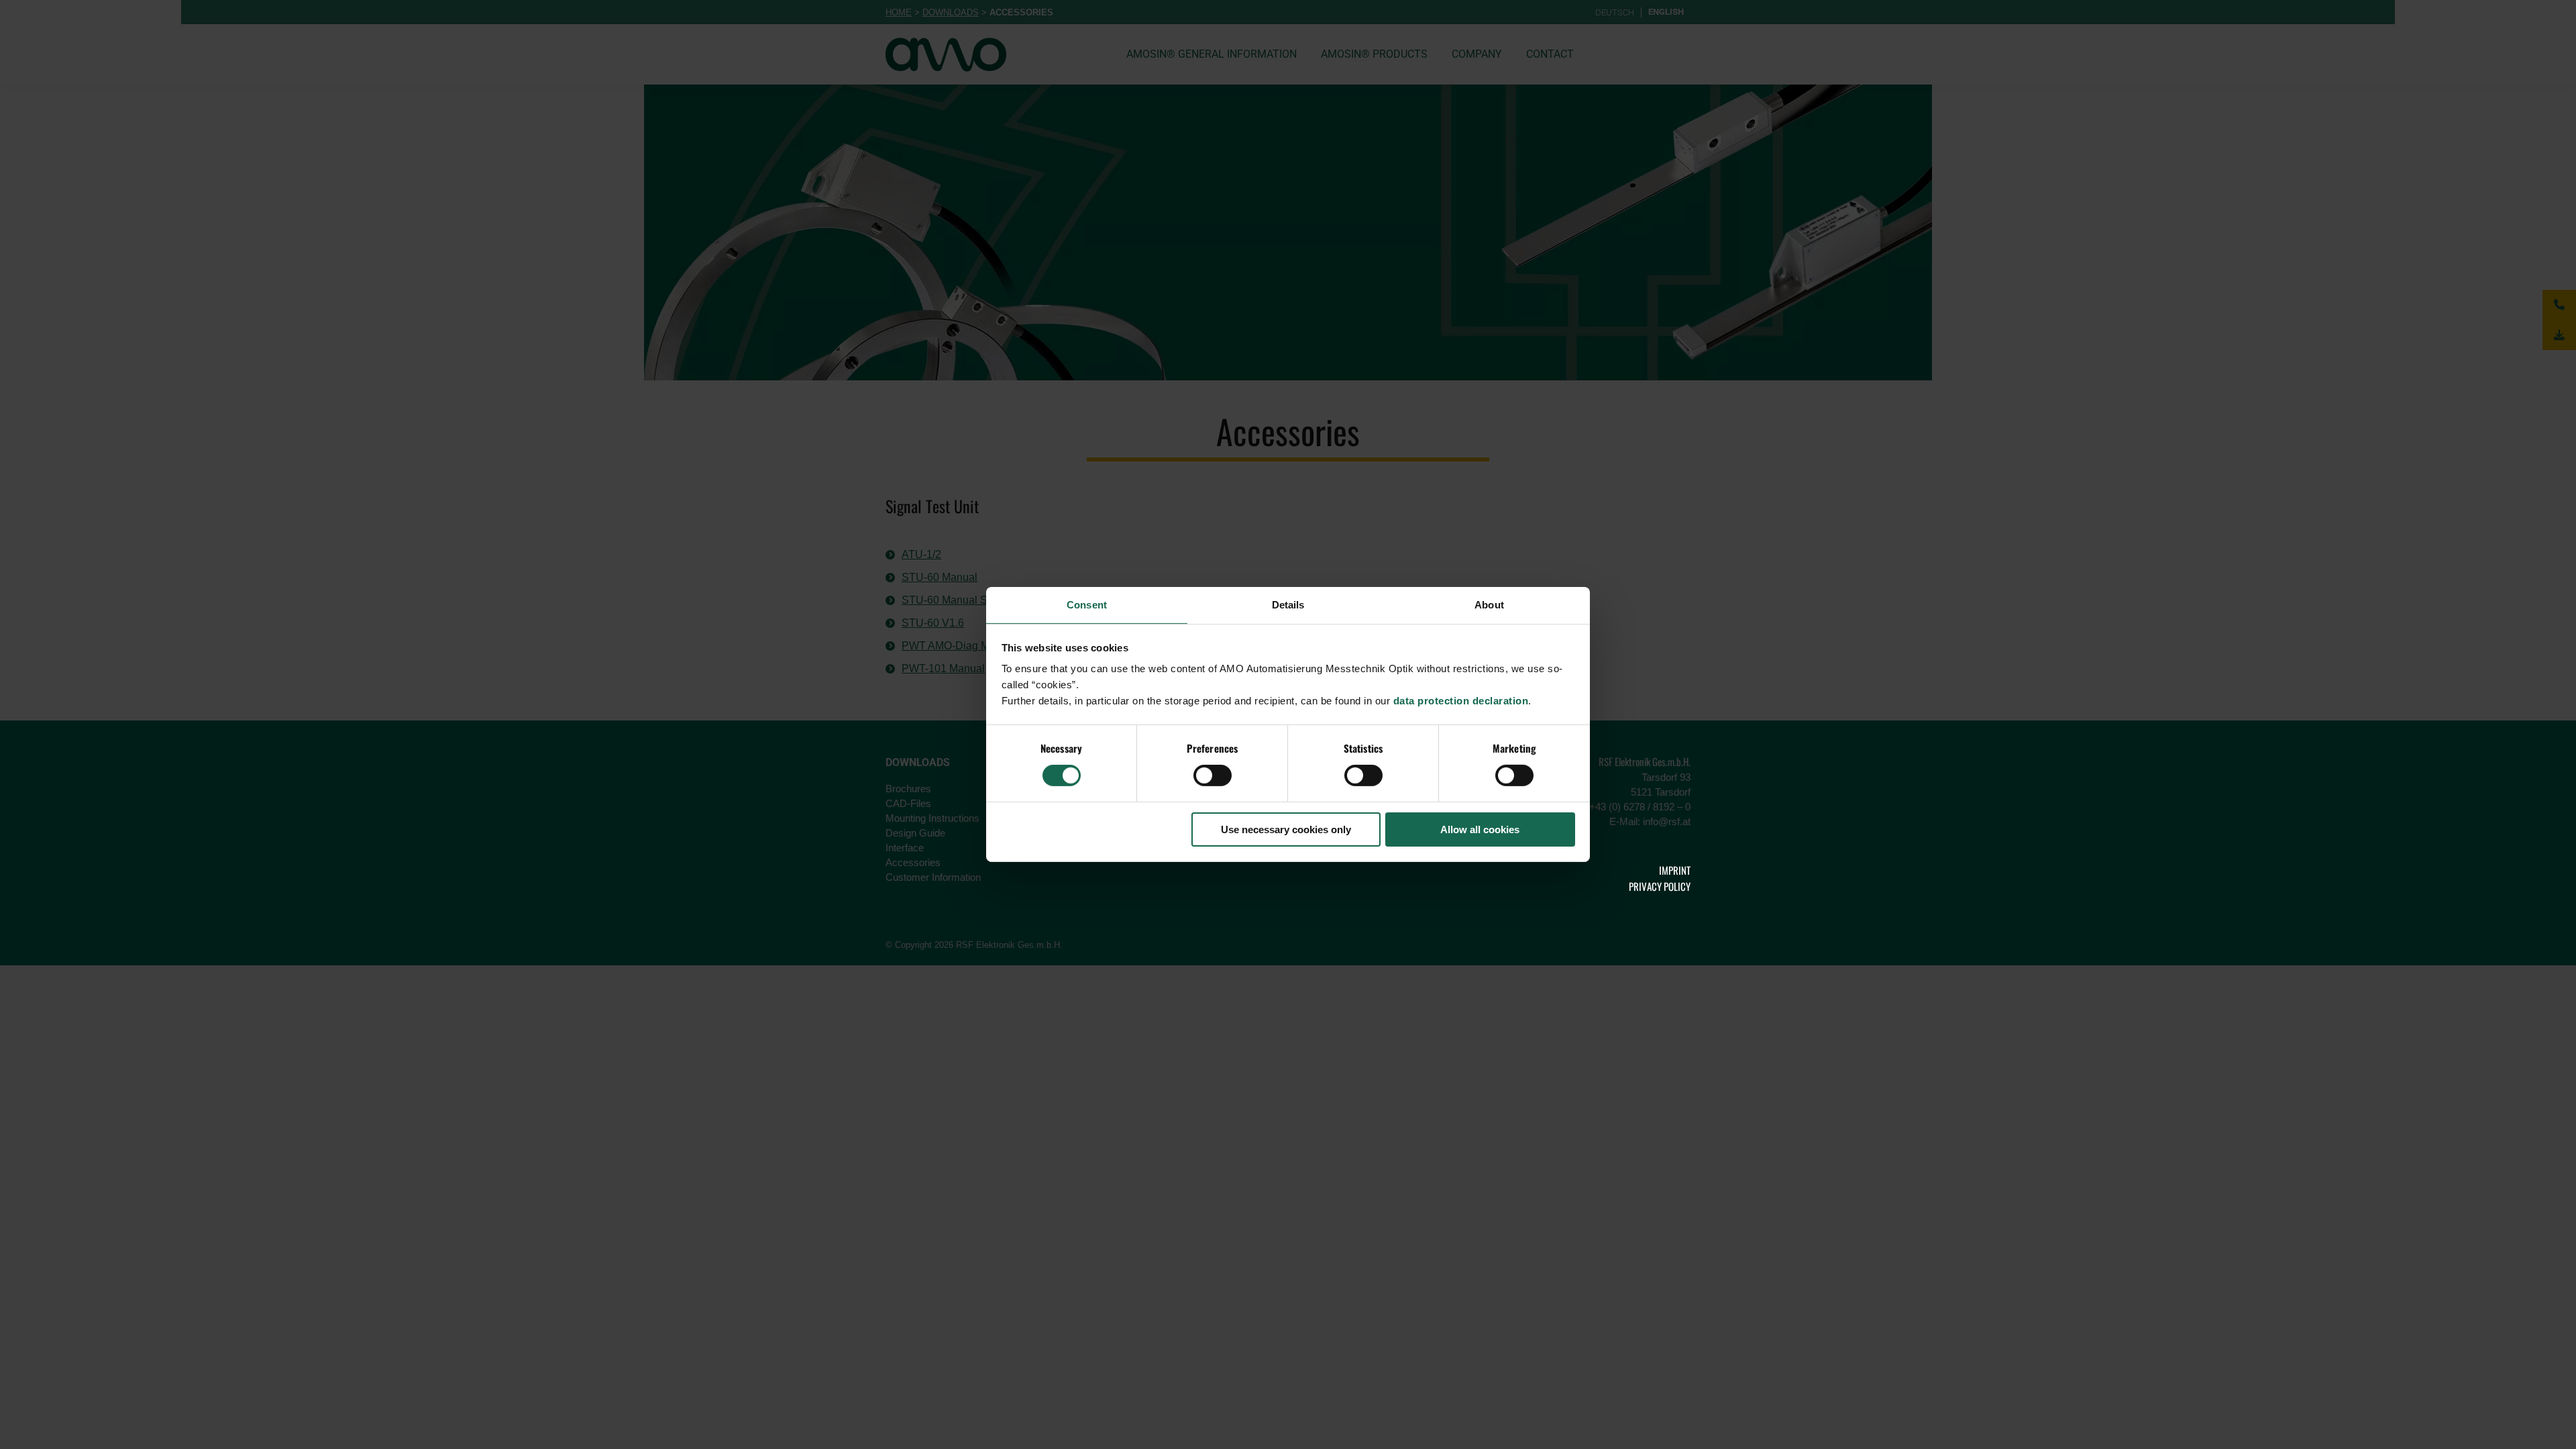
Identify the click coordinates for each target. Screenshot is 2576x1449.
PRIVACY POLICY (1660, 886)
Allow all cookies (1480, 829)
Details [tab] (1288, 605)
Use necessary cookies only (1286, 829)
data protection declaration (1461, 701)
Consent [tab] (1087, 605)
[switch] (1213, 775)
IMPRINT (1675, 870)
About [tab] (1489, 605)
